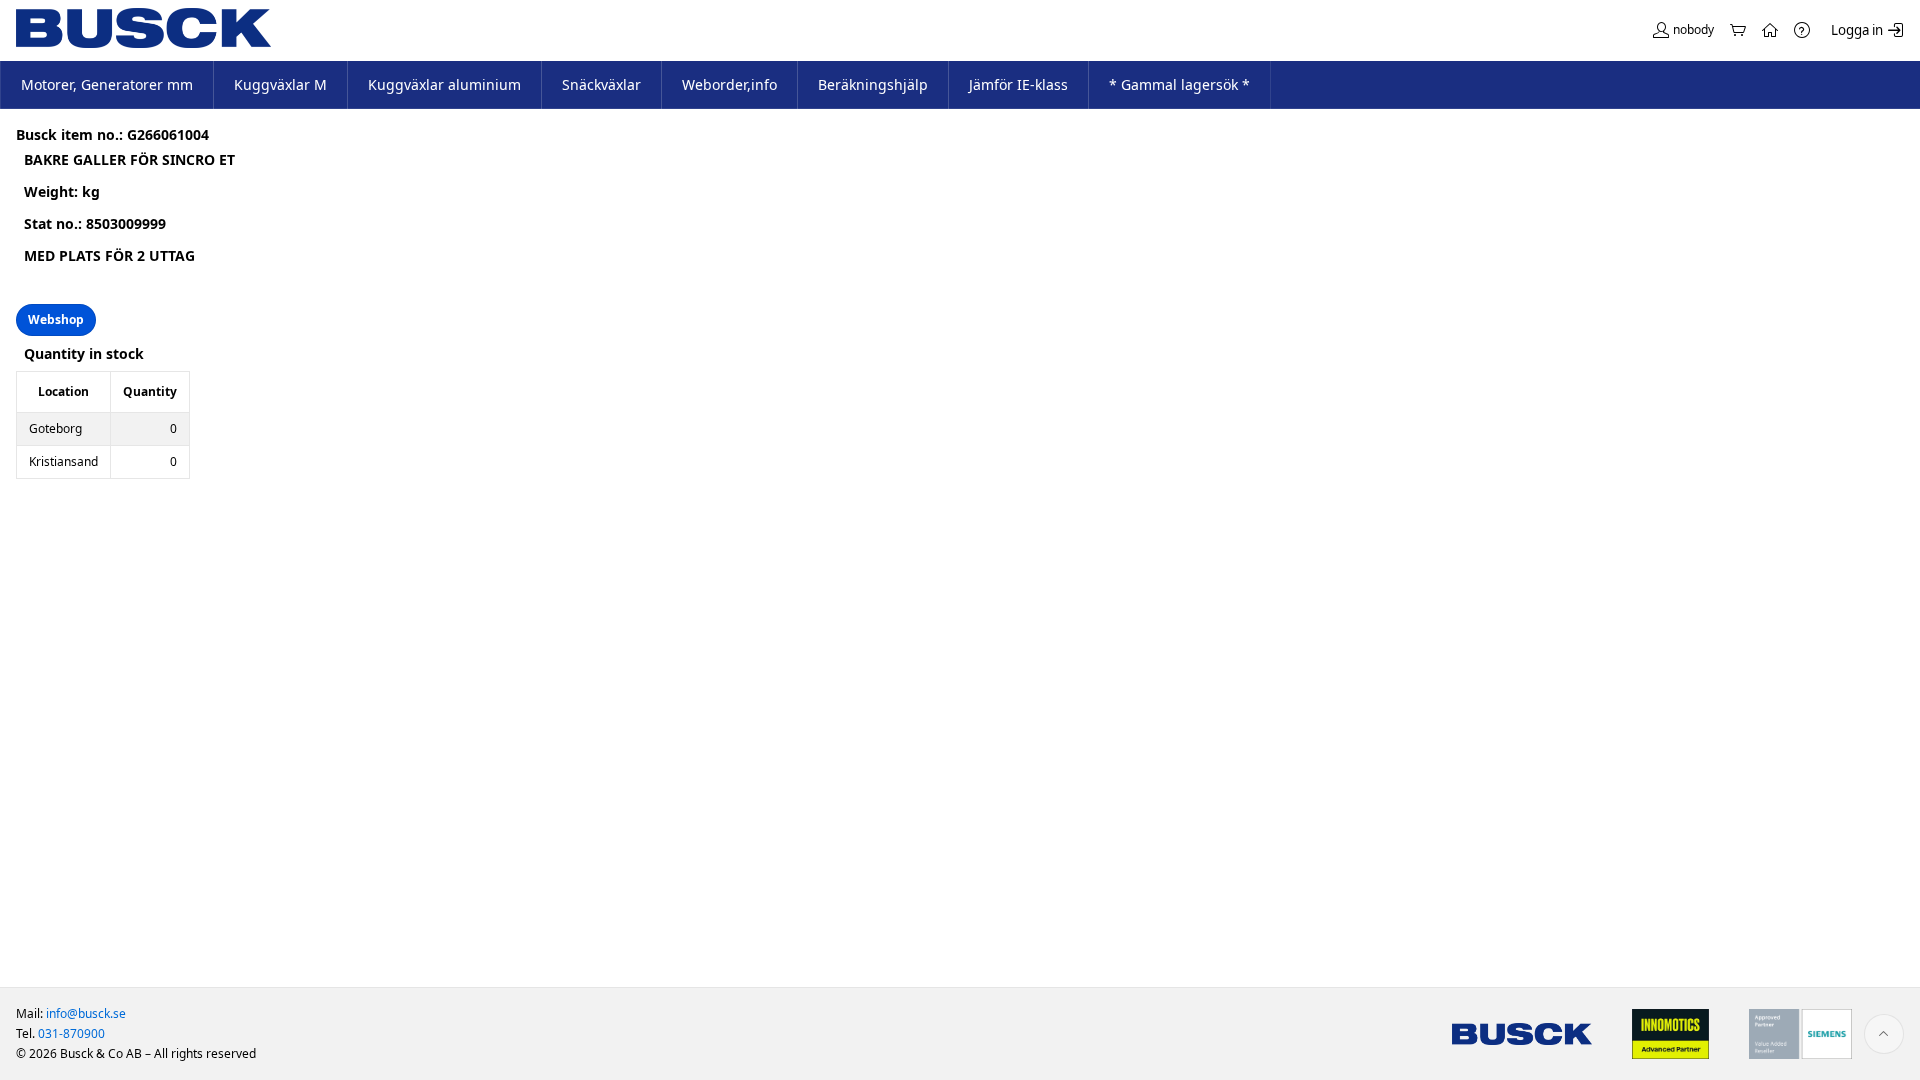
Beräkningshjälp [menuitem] (873, 84)
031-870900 (71, 1033)
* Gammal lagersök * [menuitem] (1179, 84)
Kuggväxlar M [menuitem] (280, 84)
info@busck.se (86, 1013)
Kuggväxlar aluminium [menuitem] (444, 84)
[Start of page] (1884, 1034)
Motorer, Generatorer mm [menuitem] (107, 84)
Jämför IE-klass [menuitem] (1018, 84)
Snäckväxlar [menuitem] (601, 84)
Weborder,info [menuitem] (729, 84)
